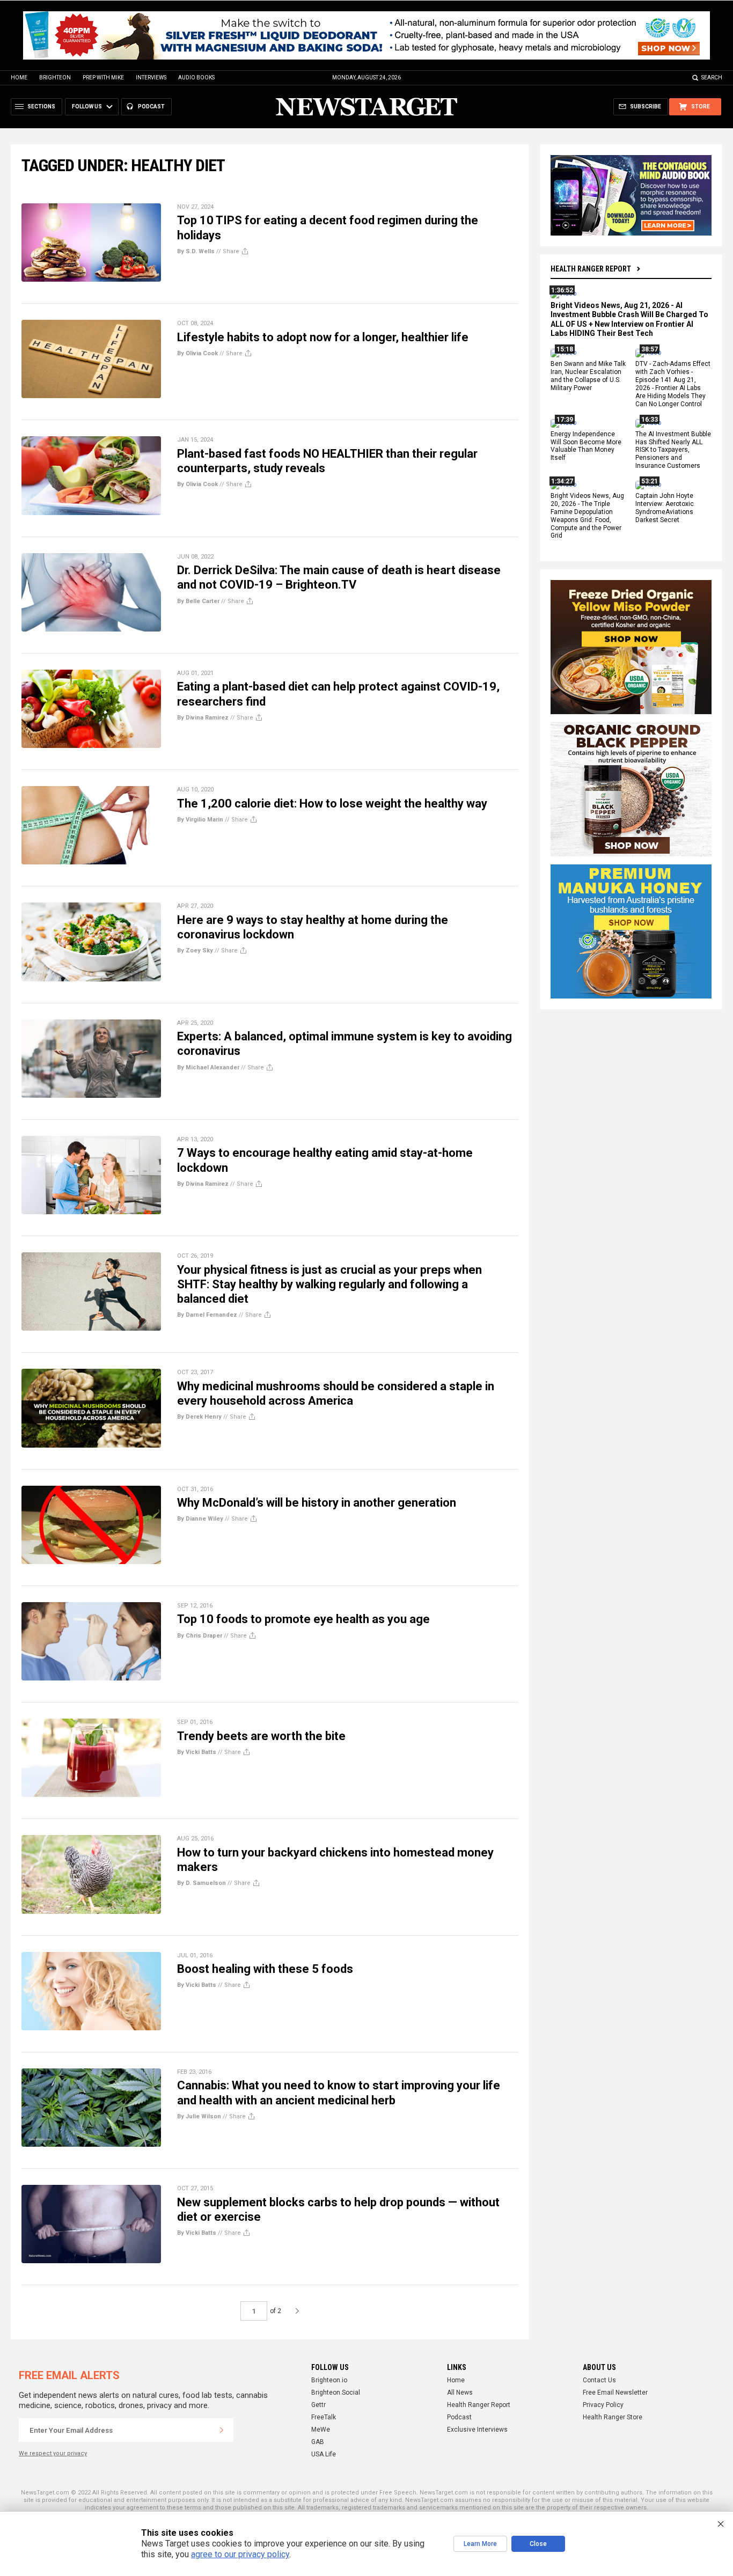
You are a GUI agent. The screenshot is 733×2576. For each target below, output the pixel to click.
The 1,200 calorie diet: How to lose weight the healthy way (332, 803)
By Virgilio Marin (200, 820)
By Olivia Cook (197, 353)
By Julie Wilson (199, 2116)
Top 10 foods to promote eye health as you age (303, 1619)
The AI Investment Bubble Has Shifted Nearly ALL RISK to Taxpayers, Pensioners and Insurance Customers (673, 450)
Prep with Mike (103, 78)
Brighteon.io (329, 2380)
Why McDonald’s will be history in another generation (317, 1503)
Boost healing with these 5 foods (265, 1969)
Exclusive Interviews (477, 2430)
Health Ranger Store (613, 2417)
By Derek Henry (199, 1417)
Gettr (318, 2405)
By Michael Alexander (208, 1067)
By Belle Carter (198, 601)
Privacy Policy (603, 2405)
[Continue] (222, 2430)
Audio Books (196, 78)
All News (460, 2392)
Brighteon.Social (336, 2392)
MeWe (321, 2430)
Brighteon (55, 78)
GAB (318, 2442)
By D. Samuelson (201, 1883)
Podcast (459, 2417)
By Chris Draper (200, 1636)
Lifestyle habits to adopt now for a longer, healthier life (323, 337)
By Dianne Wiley (200, 1519)
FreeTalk (324, 2417)
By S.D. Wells (196, 251)
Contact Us (599, 2380)
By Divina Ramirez (203, 718)
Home (19, 78)
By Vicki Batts (197, 1752)
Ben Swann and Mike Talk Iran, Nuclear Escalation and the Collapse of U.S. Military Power (588, 376)
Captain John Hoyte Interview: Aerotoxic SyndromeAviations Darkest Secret (665, 508)
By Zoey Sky (195, 951)
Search (712, 78)
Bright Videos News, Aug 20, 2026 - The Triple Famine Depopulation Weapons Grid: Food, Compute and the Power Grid (587, 516)
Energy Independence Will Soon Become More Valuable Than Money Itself (586, 446)
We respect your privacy (53, 2453)
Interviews (151, 78)
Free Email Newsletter (615, 2392)
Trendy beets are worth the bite (261, 1736)
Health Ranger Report (591, 269)
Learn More (480, 2544)
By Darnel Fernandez (207, 1315)
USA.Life (324, 2454)
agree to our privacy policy (240, 2554)
